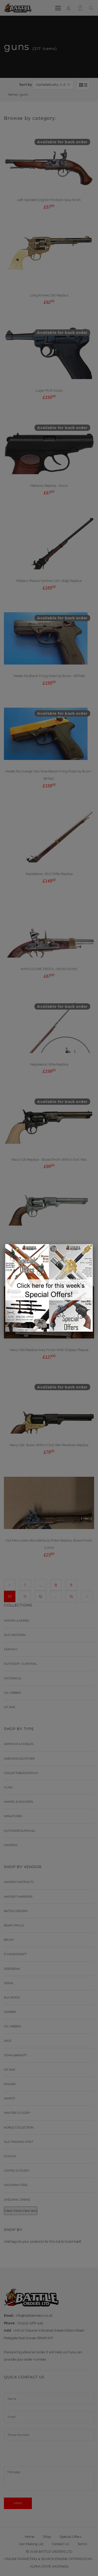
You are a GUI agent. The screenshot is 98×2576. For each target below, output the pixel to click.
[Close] (93, 1244)
